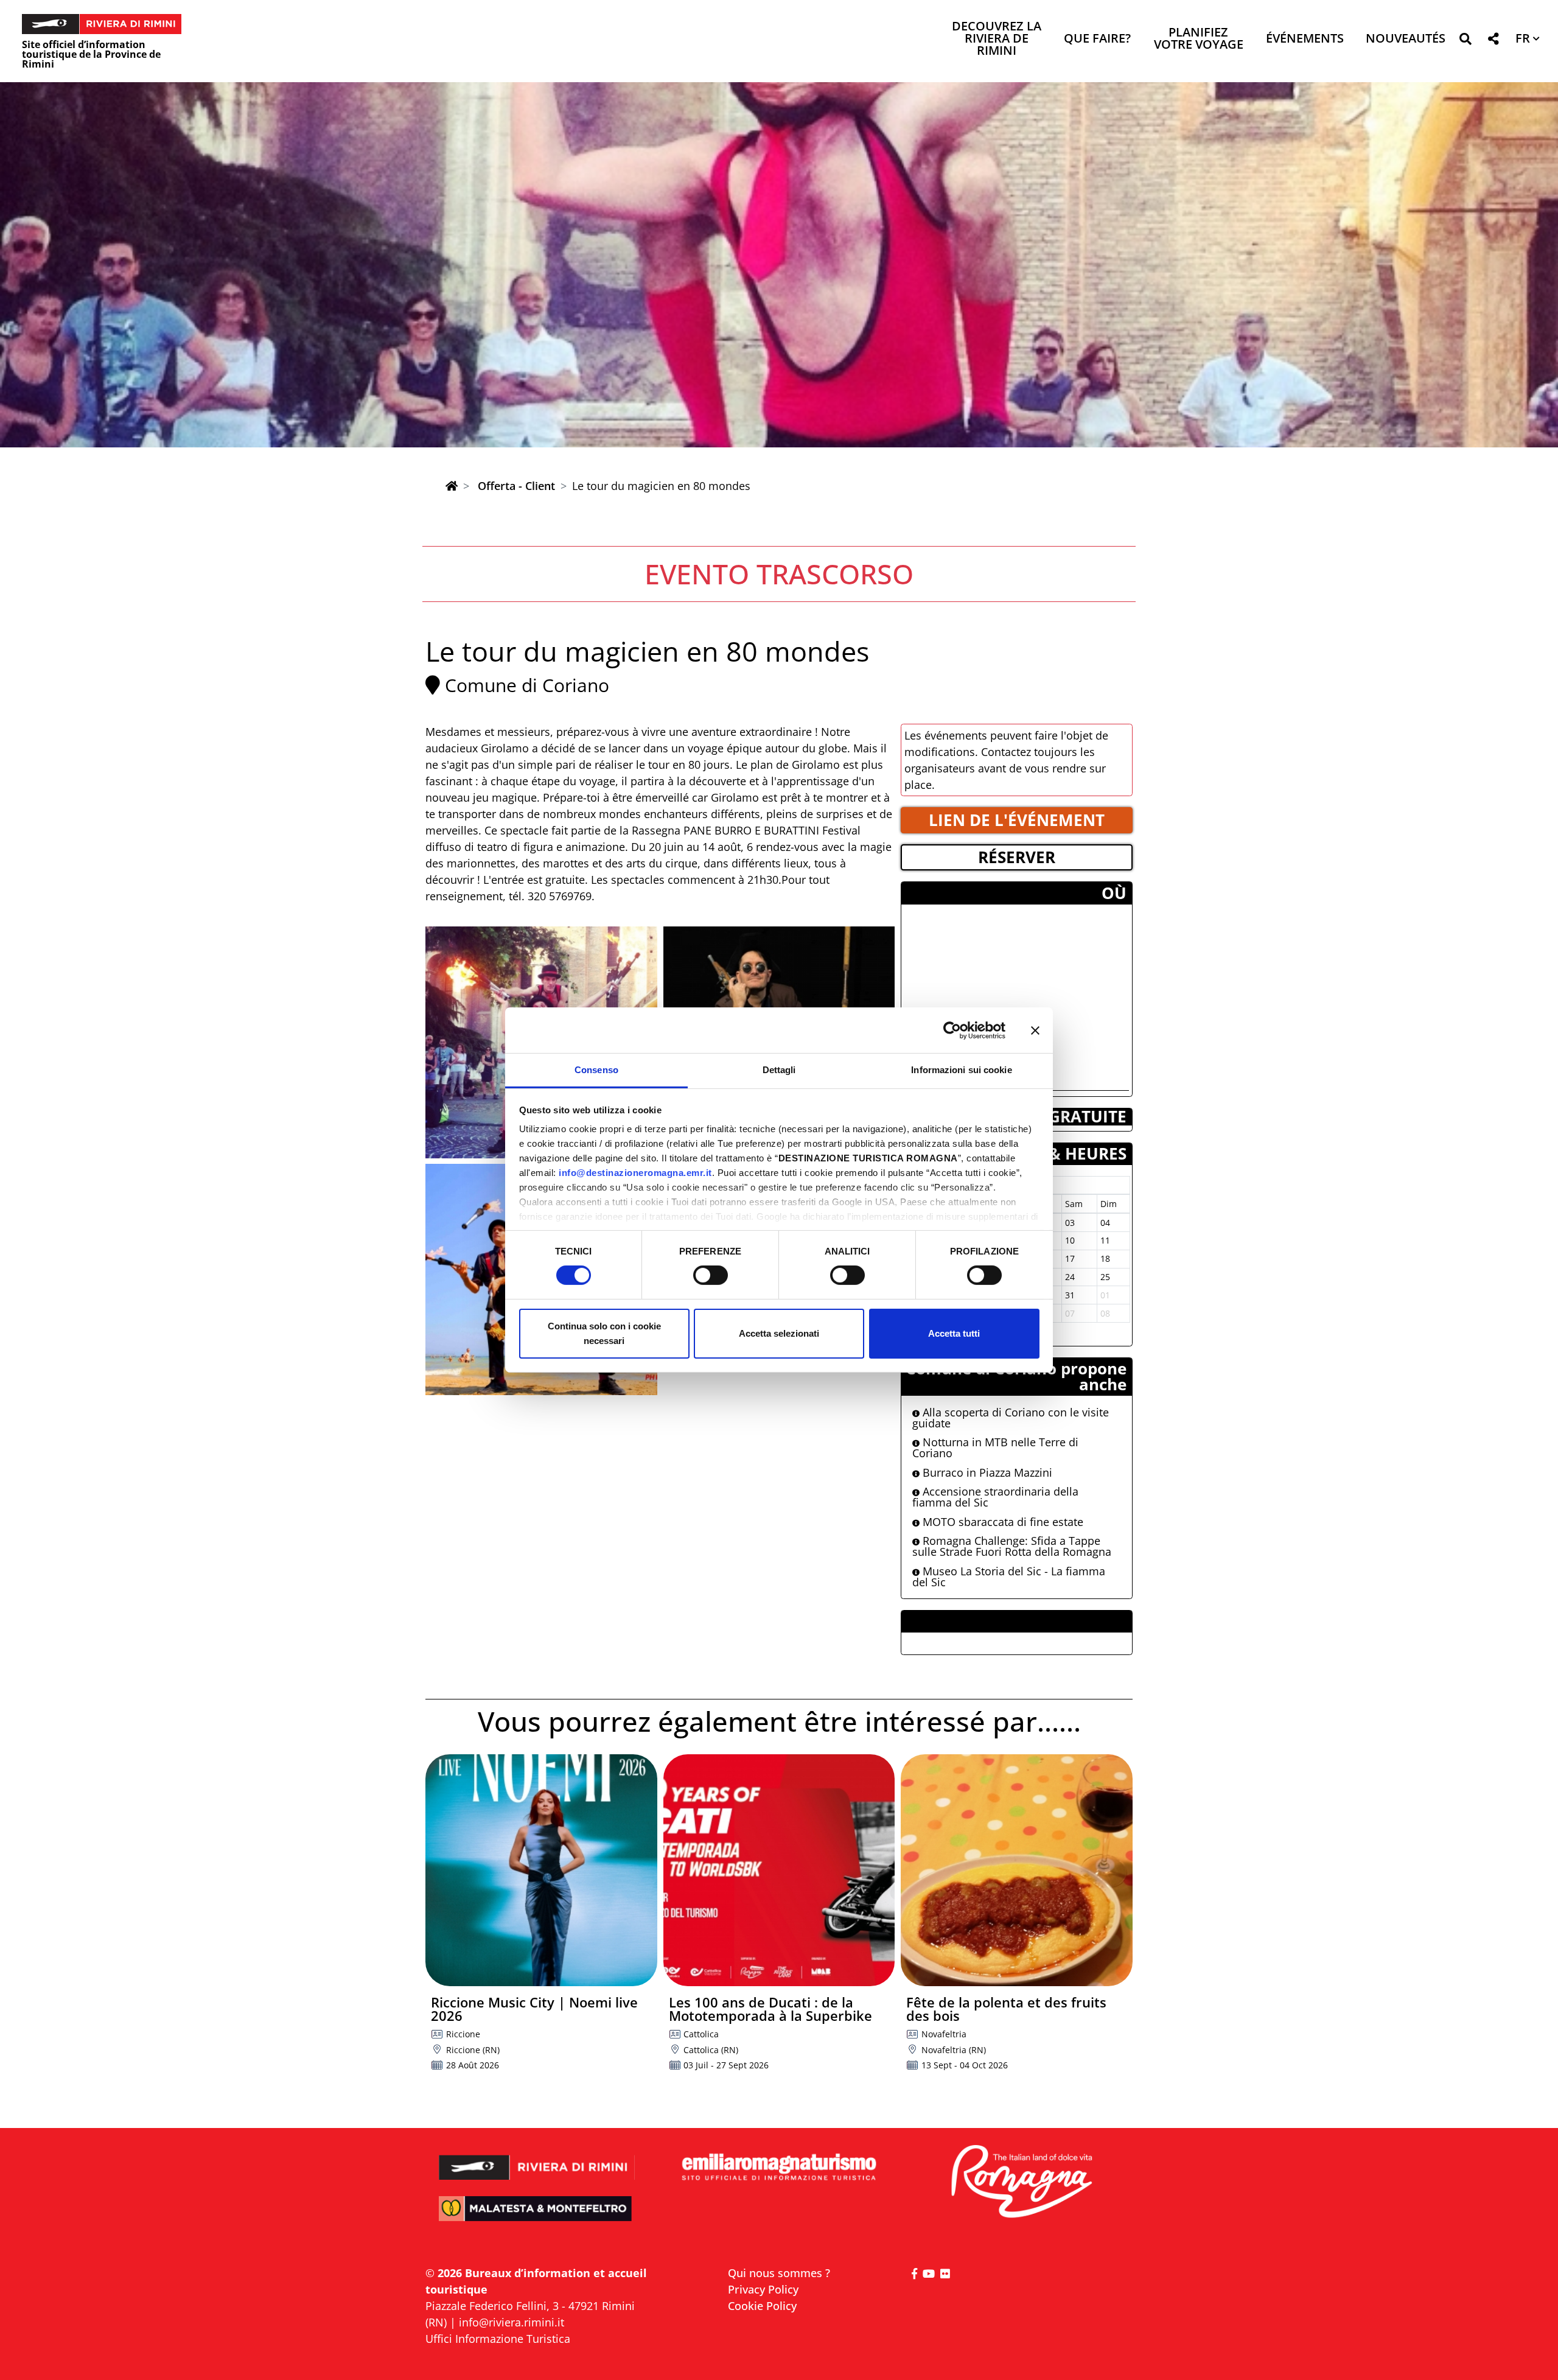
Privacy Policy (763, 2289)
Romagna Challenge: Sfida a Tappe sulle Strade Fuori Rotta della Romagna (1012, 1546)
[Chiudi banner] (1035, 1030)
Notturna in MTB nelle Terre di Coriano (995, 1447)
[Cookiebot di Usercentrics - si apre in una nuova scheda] (952, 1030)
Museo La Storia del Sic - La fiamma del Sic (1009, 1577)
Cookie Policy (762, 2306)
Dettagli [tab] (779, 1070)
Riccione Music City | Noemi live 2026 (534, 2009)
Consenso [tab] (596, 1070)
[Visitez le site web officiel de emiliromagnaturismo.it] (779, 2168)
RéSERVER (1017, 857)
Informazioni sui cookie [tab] (961, 1070)
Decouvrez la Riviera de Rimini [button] (997, 39)
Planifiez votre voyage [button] (1199, 39)
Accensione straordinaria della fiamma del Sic (995, 1497)
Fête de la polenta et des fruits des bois (1006, 2009)
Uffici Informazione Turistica (498, 2339)
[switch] (711, 1275)
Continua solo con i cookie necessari (604, 1333)
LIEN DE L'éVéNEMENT (1017, 820)
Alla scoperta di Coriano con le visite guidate (1011, 1418)
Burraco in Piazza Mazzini (986, 1472)
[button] (1465, 41)
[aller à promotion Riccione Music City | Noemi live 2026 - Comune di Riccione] (541, 1870)
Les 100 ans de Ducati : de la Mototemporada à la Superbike (770, 2009)
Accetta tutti (954, 1333)
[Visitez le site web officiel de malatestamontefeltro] (537, 2217)
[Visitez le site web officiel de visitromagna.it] (1021, 2182)
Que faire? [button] (1097, 39)
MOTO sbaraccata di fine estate (1001, 1522)
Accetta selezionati (779, 1333)
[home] (452, 486)
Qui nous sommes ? (779, 2273)
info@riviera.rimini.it (512, 2322)
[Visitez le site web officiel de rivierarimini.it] (537, 2159)
